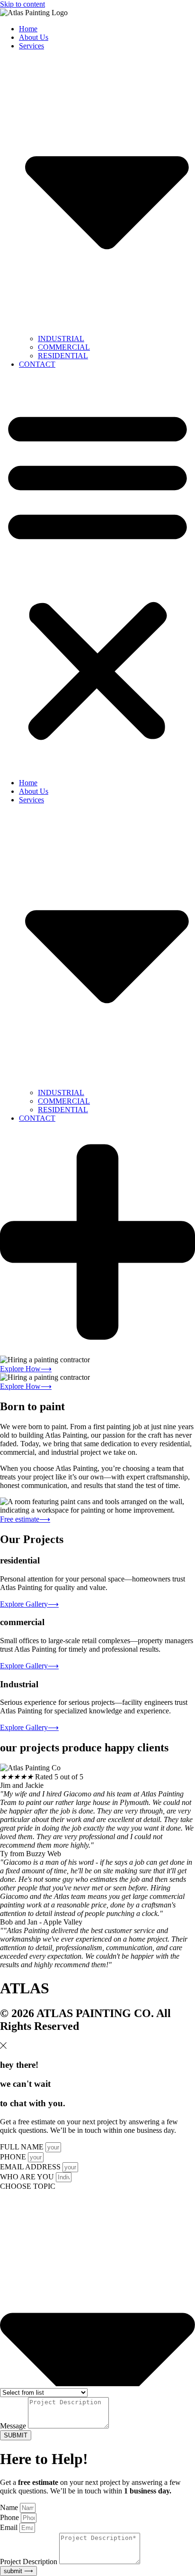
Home (28, 29)
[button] (97, 574)
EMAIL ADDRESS (31, 2167)
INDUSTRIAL (61, 339)
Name (10, 2507)
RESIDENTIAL (63, 356)
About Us (34, 37)
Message (14, 2426)
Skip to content (22, 4)
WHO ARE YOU (28, 2177)
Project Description (30, 2562)
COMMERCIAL (64, 347)
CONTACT (37, 364)
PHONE (14, 2157)
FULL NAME (23, 2147)
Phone (10, 2517)
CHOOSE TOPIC (28, 2186)
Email (10, 2527)
